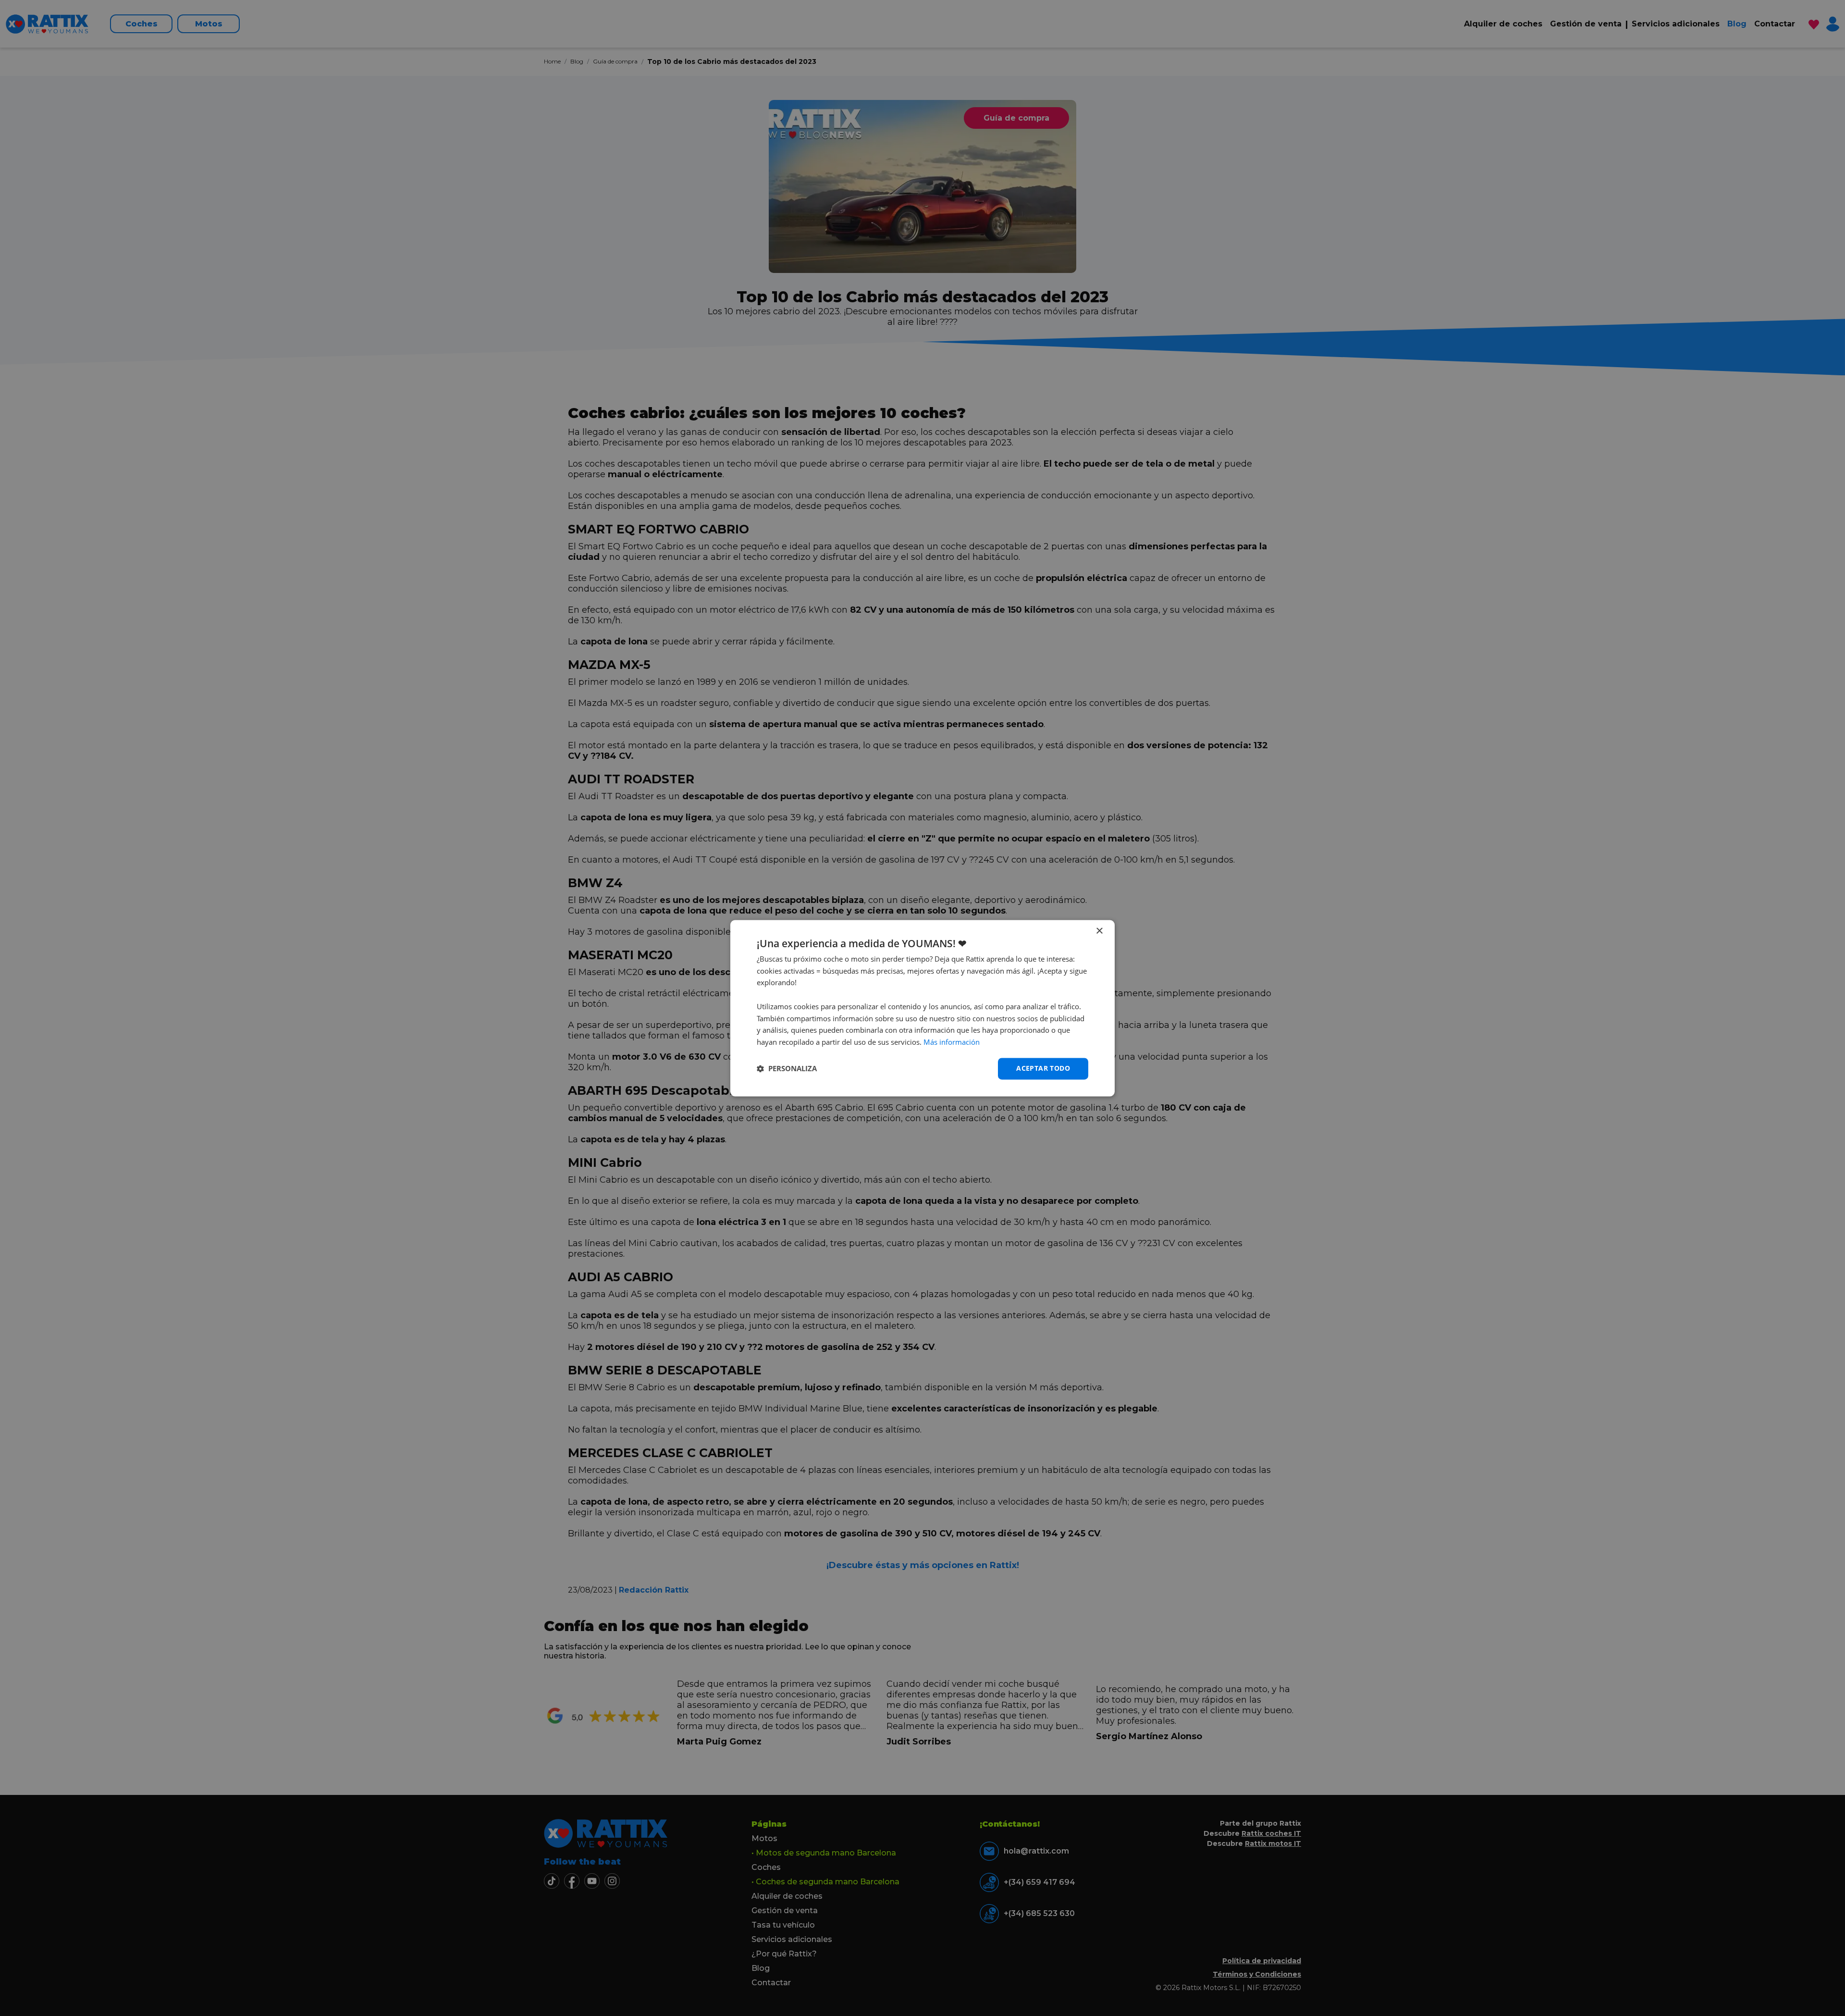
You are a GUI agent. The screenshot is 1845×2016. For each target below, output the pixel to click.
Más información (952, 1042)
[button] (787, 1069)
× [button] (1099, 931)
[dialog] (922, 1008)
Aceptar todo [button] (1043, 1068)
